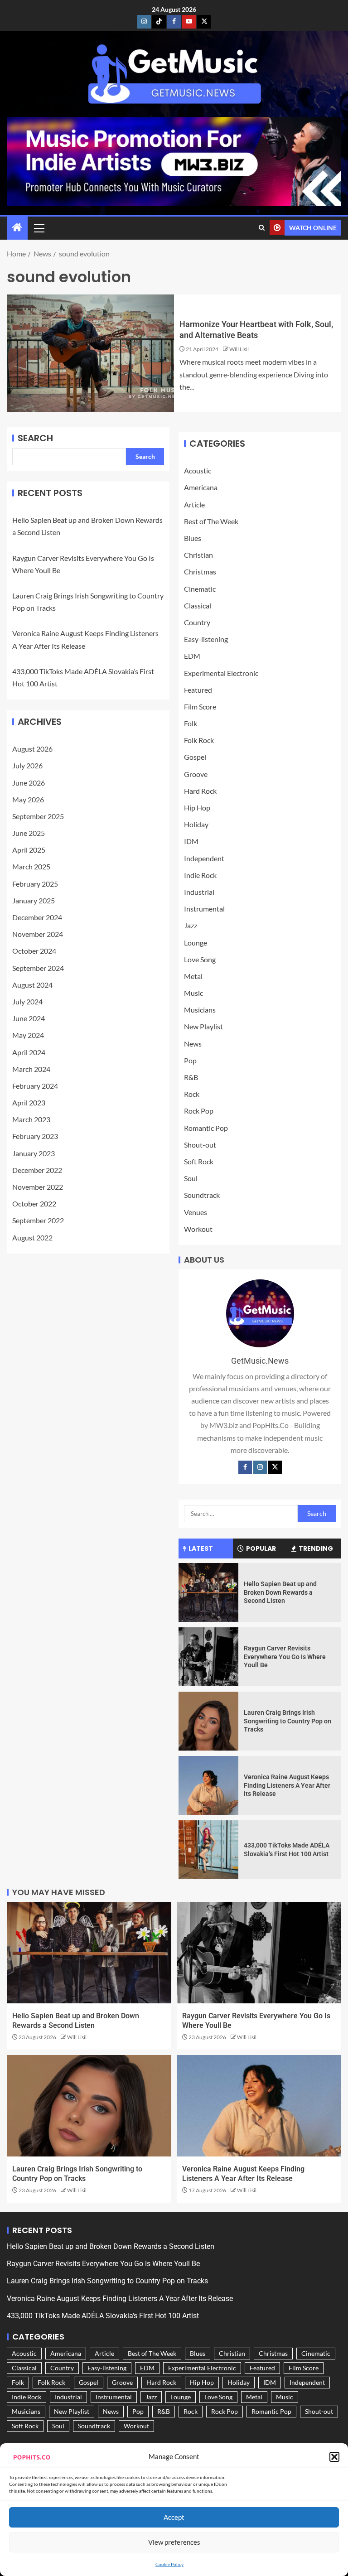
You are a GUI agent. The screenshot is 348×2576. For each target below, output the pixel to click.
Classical (198, 605)
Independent (204, 858)
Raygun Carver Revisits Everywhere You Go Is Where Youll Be (285, 1657)
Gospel (195, 757)
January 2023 (34, 1153)
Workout (198, 1229)
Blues (193, 538)
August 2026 (32, 749)
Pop (190, 1060)
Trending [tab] (316, 1548)
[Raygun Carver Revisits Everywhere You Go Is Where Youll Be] (208, 1657)
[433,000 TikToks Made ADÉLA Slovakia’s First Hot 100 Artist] (208, 1850)
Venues (196, 1212)
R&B (191, 1077)
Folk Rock (199, 740)
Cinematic (200, 589)
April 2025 (29, 850)
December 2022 (37, 1170)
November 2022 (38, 1187)
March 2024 (31, 1069)
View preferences (174, 2542)
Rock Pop (199, 1111)
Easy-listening (206, 639)
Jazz (191, 925)
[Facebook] (245, 1467)
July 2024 (27, 1001)
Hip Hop (197, 808)
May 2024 (28, 1035)
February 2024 (35, 1086)
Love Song (200, 959)
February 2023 (35, 1136)
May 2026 (28, 799)
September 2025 (38, 816)
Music (193, 993)
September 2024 (38, 968)
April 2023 (29, 1102)
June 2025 (29, 833)
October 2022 (34, 1204)
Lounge (196, 943)
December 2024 (37, 917)
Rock (192, 1094)
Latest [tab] (201, 1548)
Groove (196, 774)
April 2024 (29, 1052)
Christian (198, 555)
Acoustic (198, 470)
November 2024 (38, 934)
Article (194, 504)
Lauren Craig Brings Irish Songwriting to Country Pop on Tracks (288, 1721)
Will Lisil (239, 349)
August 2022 (32, 1237)
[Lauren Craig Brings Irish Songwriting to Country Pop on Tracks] (208, 1721)
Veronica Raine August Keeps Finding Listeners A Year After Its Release (287, 1785)
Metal (193, 976)
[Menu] (39, 228)
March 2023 (31, 1119)
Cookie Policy (169, 2564)
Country (197, 622)
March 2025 (31, 866)
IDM (191, 841)
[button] (334, 2457)
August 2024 (32, 985)
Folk (191, 723)
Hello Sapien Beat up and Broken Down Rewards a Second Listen (280, 1592)
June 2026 (29, 783)
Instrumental (204, 909)
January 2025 (34, 900)
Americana (201, 487)
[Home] (17, 228)
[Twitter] (275, 1467)
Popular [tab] (261, 1548)
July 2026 (27, 765)
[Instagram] (260, 1467)
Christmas (200, 572)
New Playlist (203, 1026)
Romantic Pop (206, 1128)
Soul (191, 1178)
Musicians (200, 1010)
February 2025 (35, 884)
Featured (198, 690)
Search (35, 438)
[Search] (262, 228)
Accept (174, 2517)
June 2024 (29, 1018)
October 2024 (34, 951)
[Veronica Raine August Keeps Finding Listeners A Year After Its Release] (208, 1785)
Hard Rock (200, 791)
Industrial (199, 892)
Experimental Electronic (221, 673)
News (193, 1044)
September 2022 (38, 1220)
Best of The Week (211, 521)
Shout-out (200, 1145)
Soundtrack (202, 1195)
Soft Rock (199, 1161)
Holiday (196, 824)
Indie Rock (200, 875)
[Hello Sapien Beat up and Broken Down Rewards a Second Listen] (208, 1592)
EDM (192, 656)
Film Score (200, 707)
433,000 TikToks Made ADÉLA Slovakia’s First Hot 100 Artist (103, 2316)
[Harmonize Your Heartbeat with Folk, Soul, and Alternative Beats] (90, 353)
